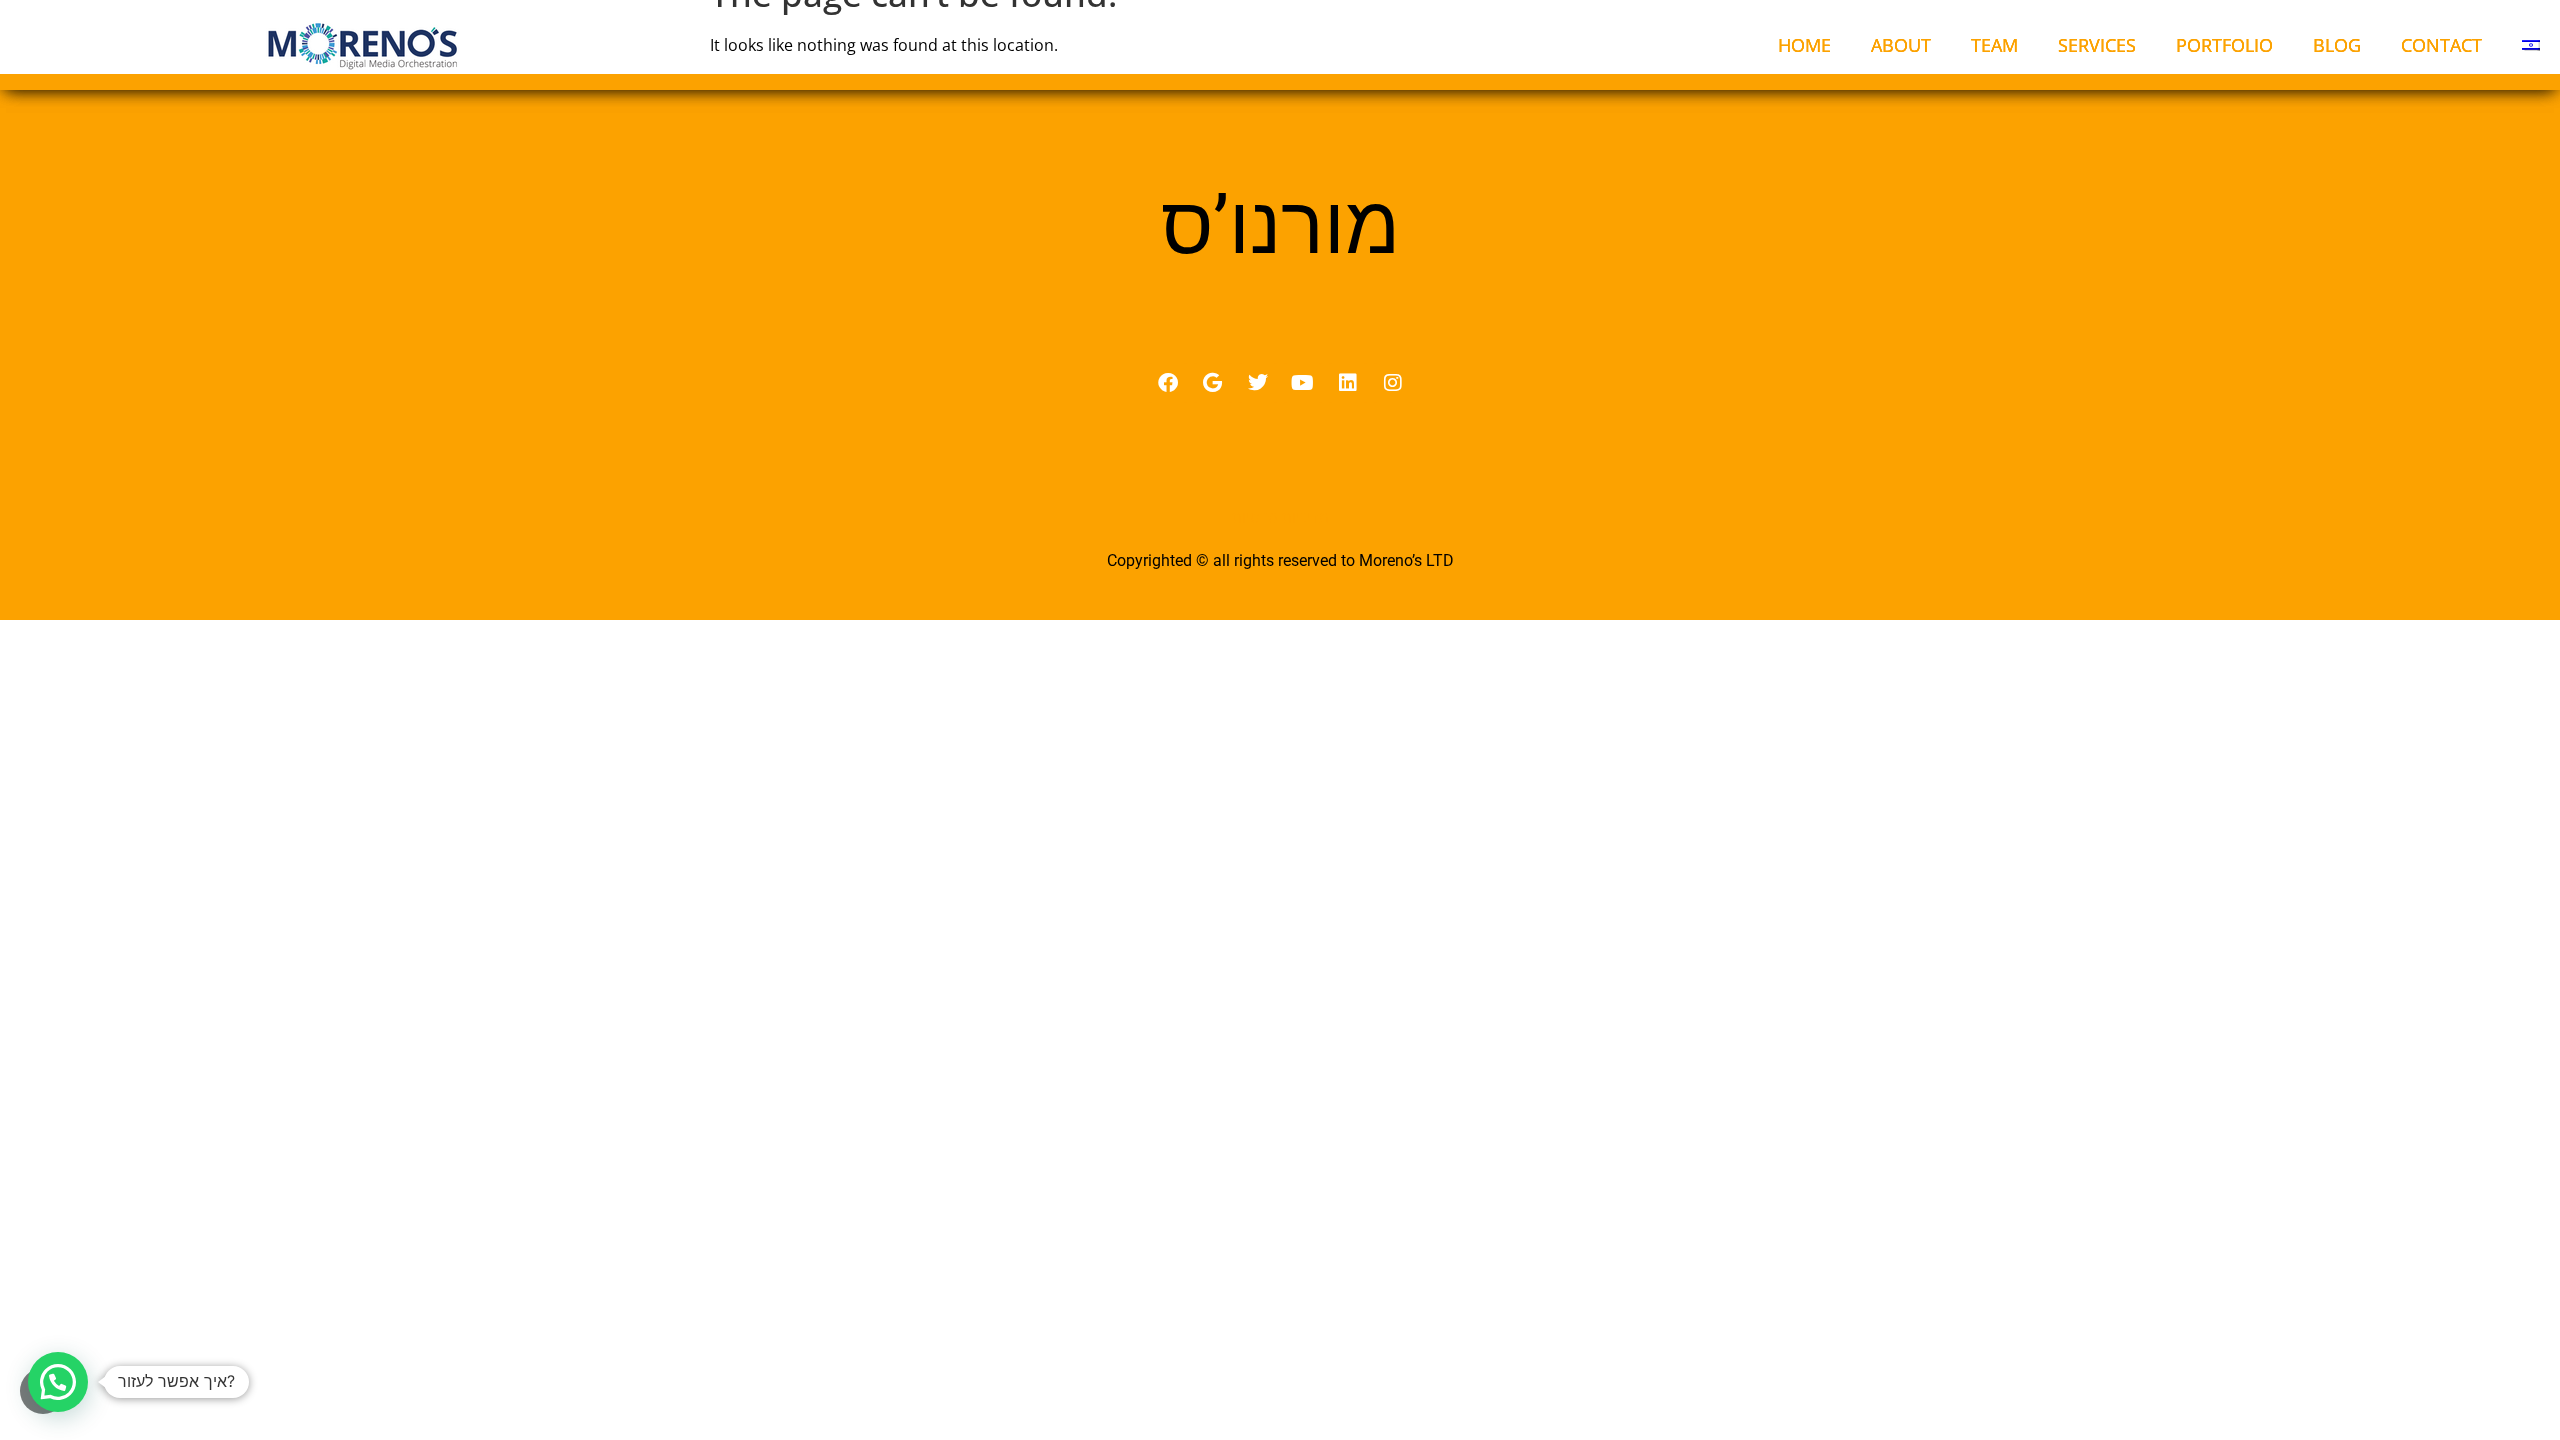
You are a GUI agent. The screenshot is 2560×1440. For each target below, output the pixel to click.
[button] (58, 1382)
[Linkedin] (1348, 383)
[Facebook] (1168, 383)
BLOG (2337, 45)
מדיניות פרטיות (1280, 517)
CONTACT (2441, 45)
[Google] (1213, 383)
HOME (1804, 45)
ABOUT (1901, 45)
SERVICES (2097, 45)
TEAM (1994, 45)
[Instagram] (1393, 383)
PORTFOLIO (2224, 45)
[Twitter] (1258, 383)
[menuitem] (2531, 45)
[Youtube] (1303, 383)
